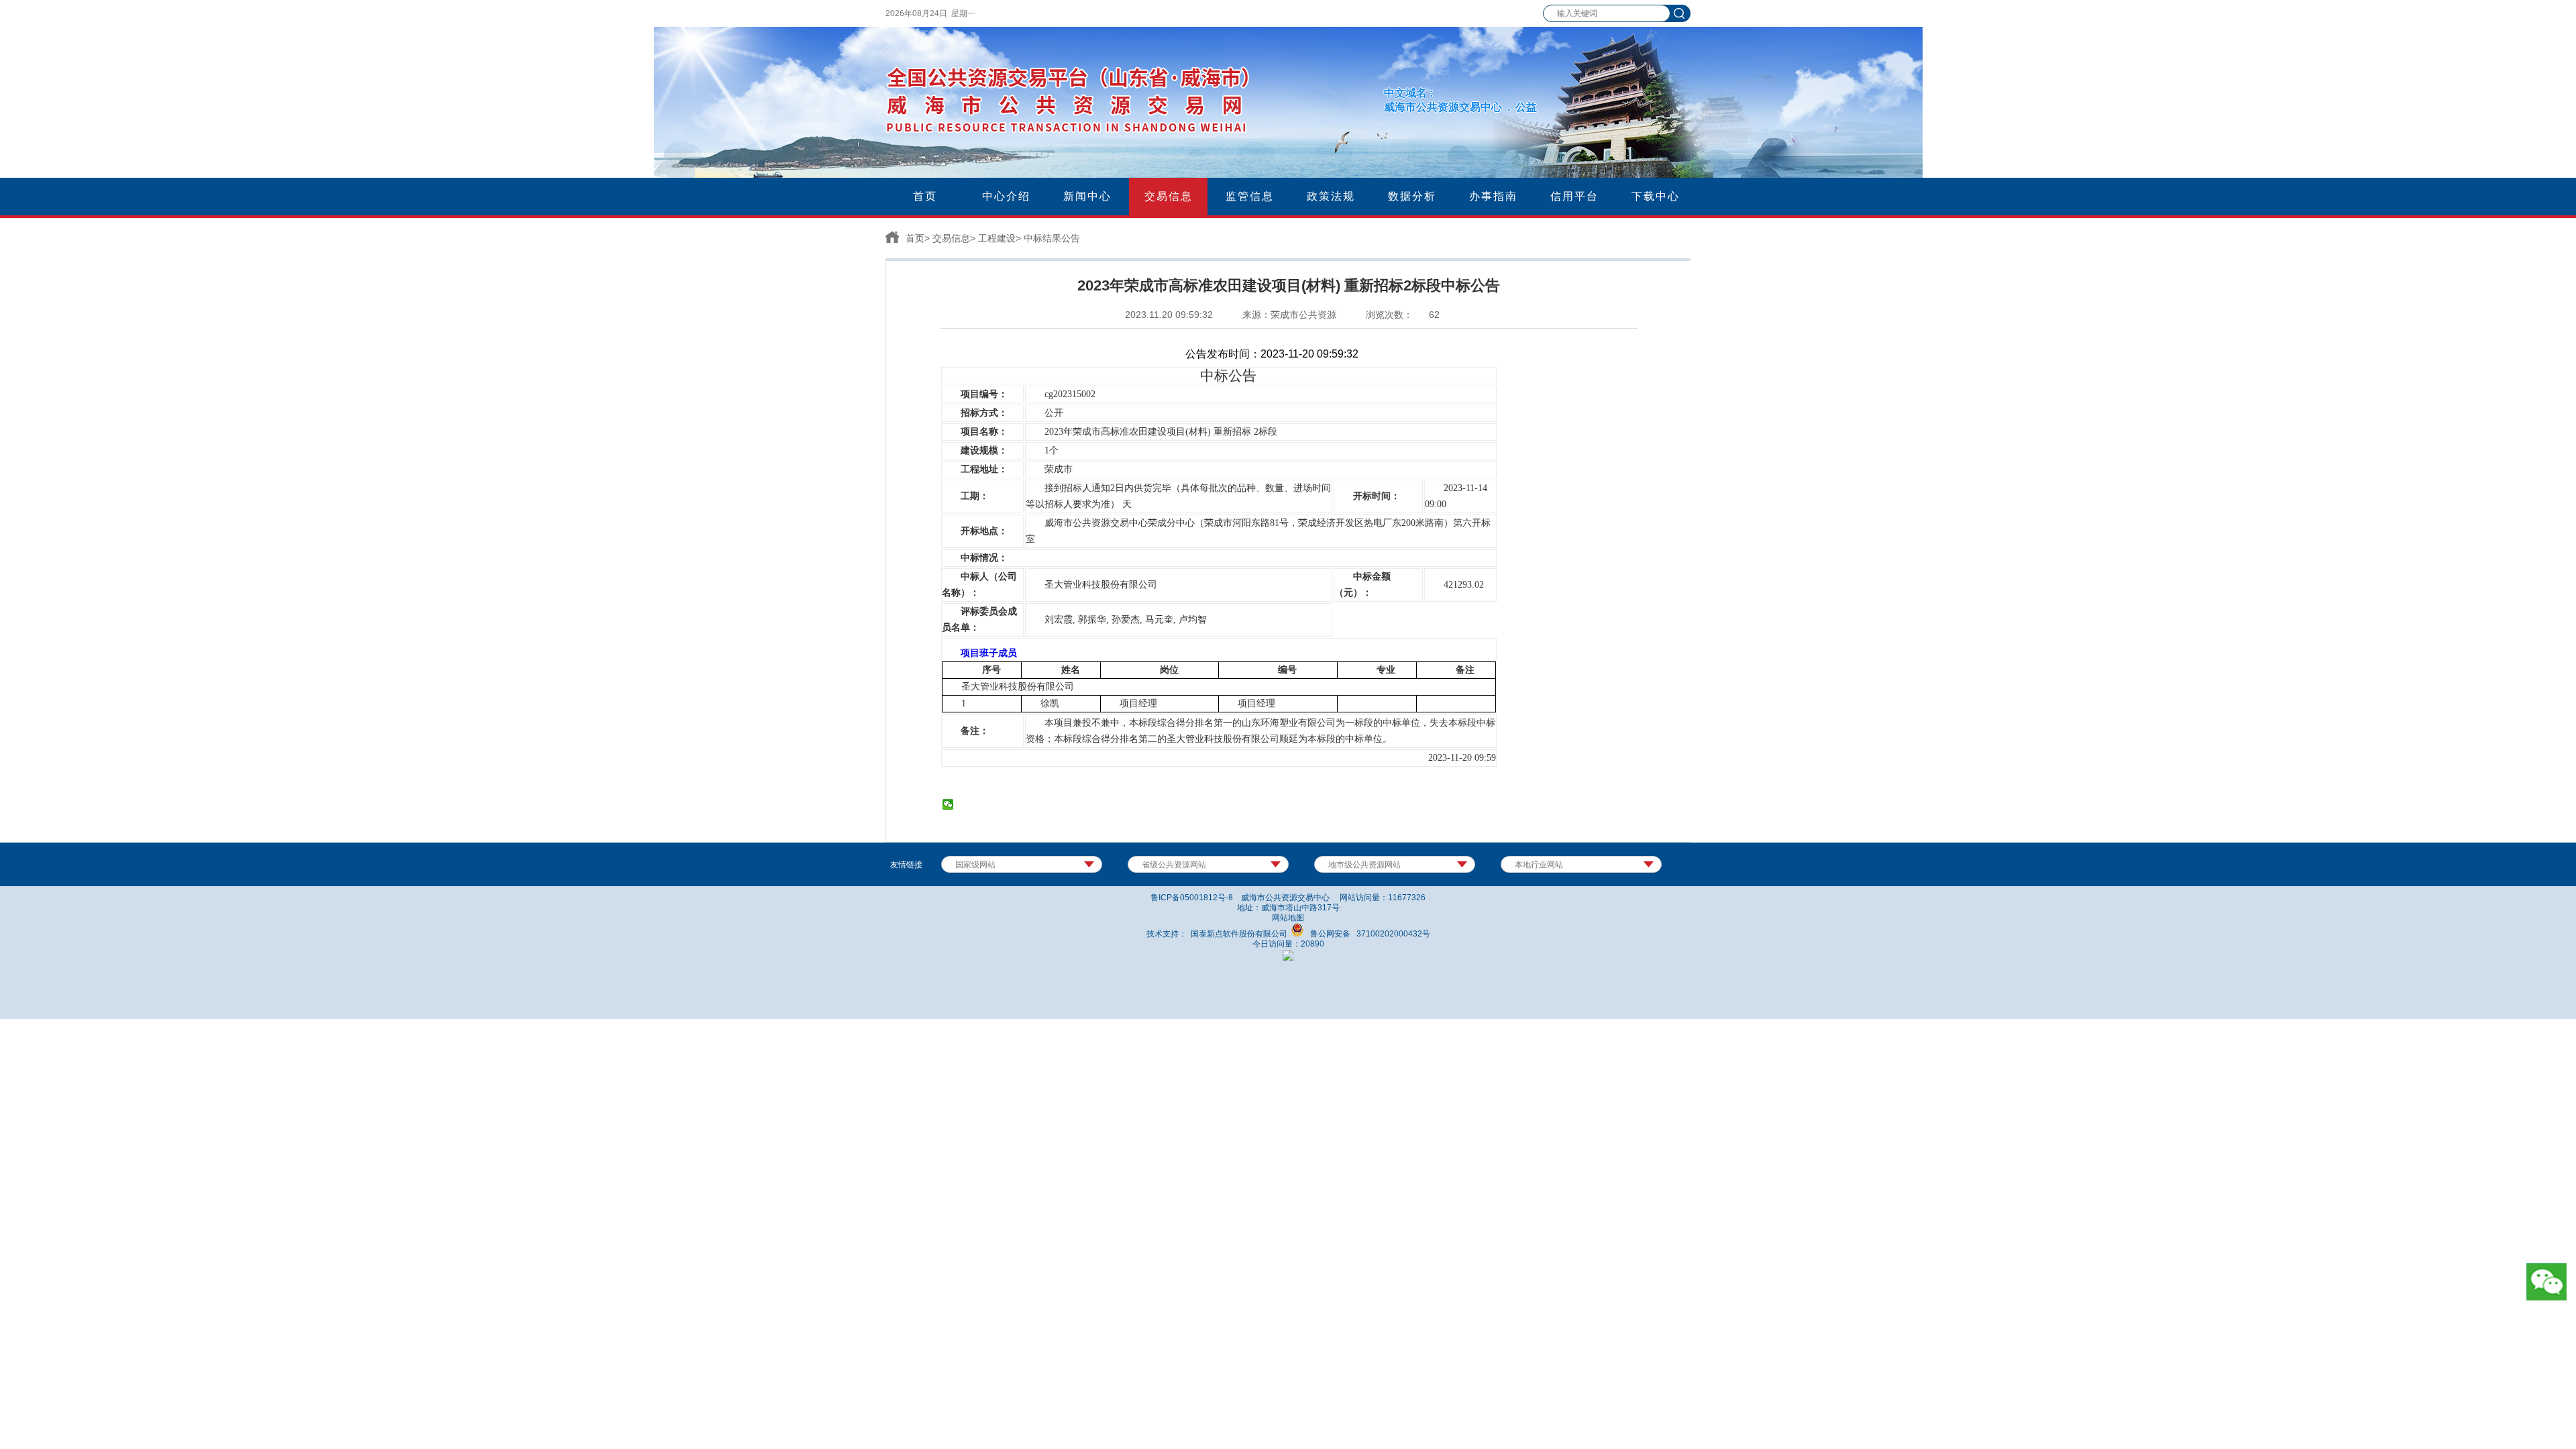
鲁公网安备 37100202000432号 (1367, 934)
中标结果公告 (1052, 238)
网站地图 (1288, 918)
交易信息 (951, 238)
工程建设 (997, 238)
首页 (915, 238)
